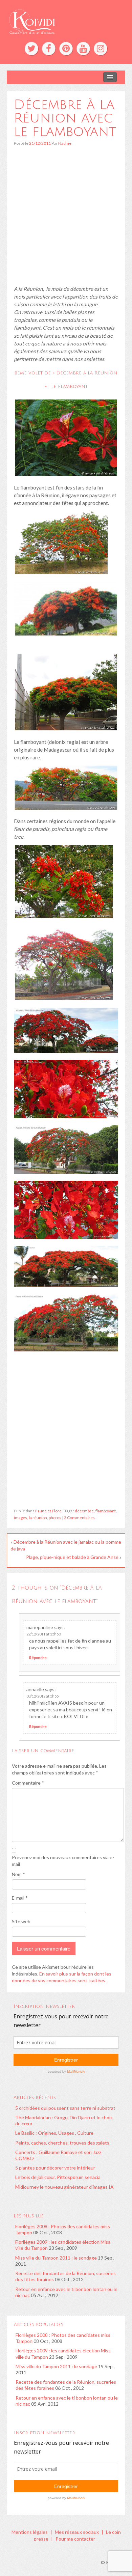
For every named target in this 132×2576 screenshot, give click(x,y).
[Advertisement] (66, 219)
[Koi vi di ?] (66, 21)
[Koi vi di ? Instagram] (101, 49)
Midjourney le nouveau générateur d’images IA (64, 2187)
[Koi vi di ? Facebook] (49, 49)
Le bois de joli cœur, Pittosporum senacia (58, 2177)
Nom (18, 1874)
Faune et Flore (48, 1511)
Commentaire (28, 1783)
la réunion (38, 1518)
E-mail (20, 1898)
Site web (21, 1921)
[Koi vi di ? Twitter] (31, 49)
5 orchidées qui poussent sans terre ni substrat (65, 2108)
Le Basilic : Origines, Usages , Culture (54, 2133)
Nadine (65, 143)
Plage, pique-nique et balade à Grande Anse (72, 1557)
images (20, 1518)
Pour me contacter (75, 2539)
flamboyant (106, 1511)
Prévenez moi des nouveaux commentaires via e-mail (63, 1861)
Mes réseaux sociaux (77, 2532)
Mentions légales (30, 2532)
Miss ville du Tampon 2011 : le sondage (56, 2258)
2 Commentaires (79, 1518)
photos (55, 1518)
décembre (84, 1511)
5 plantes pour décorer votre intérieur (55, 2168)
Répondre (38, 1658)
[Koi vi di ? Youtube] (83, 49)
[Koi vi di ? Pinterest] (66, 49)
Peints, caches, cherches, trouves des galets (62, 2143)
